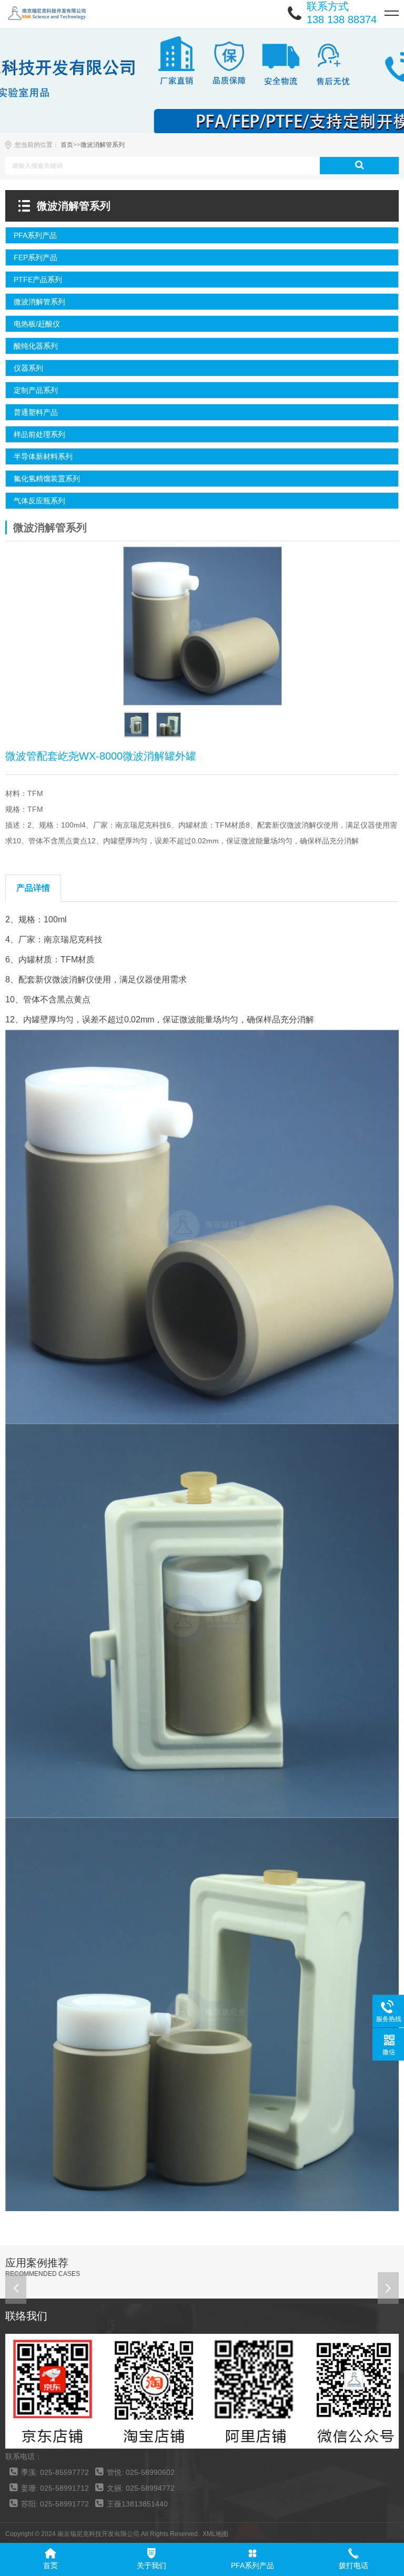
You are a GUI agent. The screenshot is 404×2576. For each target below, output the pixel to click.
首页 (67, 145)
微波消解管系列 (103, 145)
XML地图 (215, 2534)
